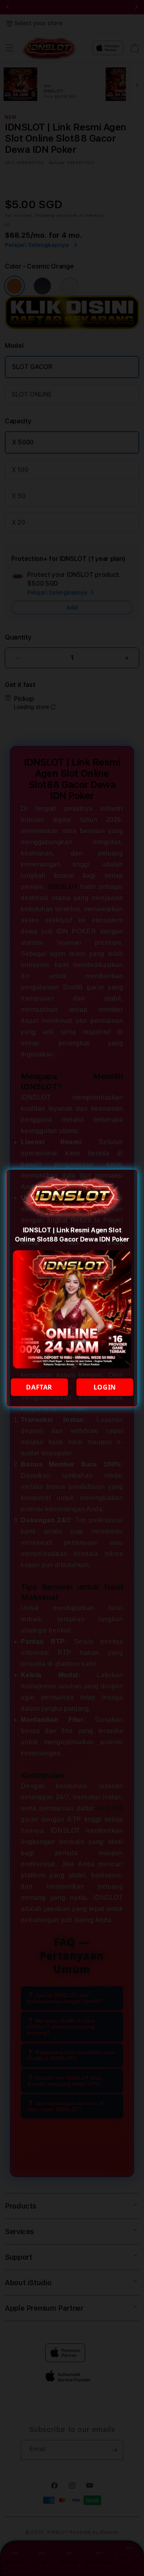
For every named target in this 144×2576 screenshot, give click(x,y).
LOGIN (105, 1387)
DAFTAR (39, 1387)
